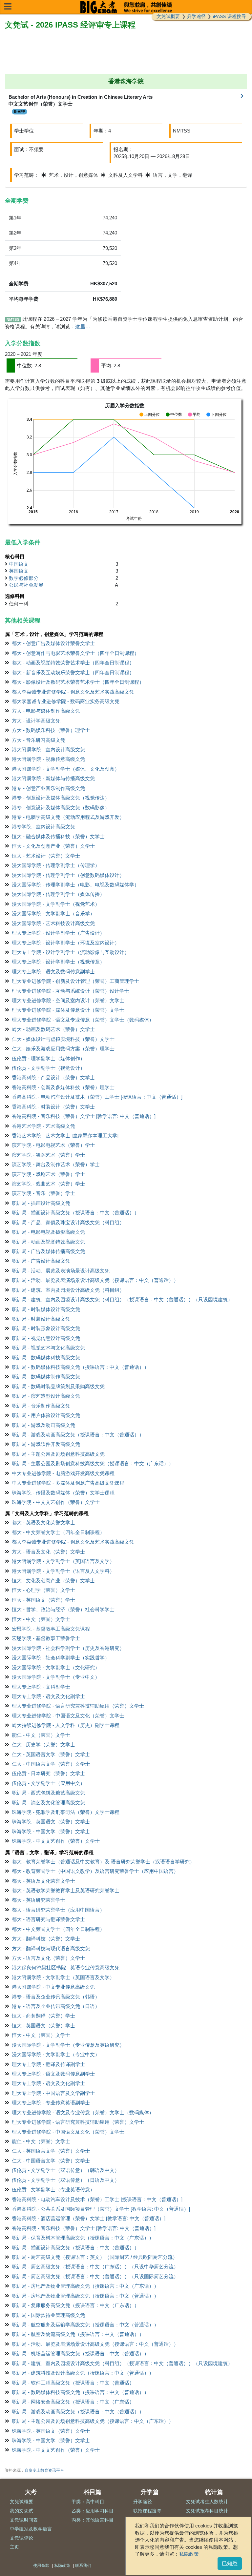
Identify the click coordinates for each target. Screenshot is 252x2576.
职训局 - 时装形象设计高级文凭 (46, 1328)
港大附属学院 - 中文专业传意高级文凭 (53, 1987)
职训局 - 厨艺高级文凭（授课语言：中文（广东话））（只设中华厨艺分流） (95, 2267)
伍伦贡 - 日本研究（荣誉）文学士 (48, 1773)
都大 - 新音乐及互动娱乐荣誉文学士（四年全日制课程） (73, 672)
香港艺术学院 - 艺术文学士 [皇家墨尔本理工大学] (65, 1136)
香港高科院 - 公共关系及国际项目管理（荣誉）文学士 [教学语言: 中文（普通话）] (101, 2209)
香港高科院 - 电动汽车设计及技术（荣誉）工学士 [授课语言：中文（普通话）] (97, 1097)
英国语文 (19, 571)
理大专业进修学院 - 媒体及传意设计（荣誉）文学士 (68, 1010)
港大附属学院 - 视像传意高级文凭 (48, 759)
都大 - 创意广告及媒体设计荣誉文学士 (53, 643)
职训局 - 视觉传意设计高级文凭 (46, 1338)
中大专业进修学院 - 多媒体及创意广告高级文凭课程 (68, 1483)
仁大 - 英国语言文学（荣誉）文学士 (51, 1754)
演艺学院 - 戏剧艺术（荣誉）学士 (48, 1174)
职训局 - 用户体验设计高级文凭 (46, 1415)
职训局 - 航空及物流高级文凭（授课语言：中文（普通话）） (78, 2334)
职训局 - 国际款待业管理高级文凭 (48, 2315)
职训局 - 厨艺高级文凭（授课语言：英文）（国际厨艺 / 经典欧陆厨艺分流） (95, 2257)
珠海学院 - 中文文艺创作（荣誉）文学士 (56, 1502)
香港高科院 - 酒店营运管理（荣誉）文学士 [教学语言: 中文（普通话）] (89, 2218)
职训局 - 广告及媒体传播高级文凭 (48, 1251)
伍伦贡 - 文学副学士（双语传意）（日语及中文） (66, 2180)
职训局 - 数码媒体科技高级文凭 (46, 1358)
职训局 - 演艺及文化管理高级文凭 (48, 1803)
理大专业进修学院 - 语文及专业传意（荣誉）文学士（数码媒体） (83, 1020)
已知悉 (230, 2563)
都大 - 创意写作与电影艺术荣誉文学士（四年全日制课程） (75, 653)
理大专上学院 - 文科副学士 (41, 1687)
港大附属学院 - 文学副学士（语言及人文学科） (63, 1571)
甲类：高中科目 (88, 2502)
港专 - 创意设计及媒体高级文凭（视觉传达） (61, 798)
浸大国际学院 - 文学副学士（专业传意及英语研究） (68, 2045)
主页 (15, 2547)
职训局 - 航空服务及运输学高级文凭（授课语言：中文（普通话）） (85, 2325)
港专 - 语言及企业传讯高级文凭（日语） (56, 2006)
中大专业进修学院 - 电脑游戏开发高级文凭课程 (63, 1473)
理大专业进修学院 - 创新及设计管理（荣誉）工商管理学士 (75, 981)
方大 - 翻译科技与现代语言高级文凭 (51, 1948)
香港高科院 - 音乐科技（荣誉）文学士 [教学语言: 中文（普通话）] (84, 1116)
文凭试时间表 (24, 2520)
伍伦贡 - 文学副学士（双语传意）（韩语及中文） (66, 2170)
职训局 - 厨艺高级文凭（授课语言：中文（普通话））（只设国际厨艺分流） (95, 2276)
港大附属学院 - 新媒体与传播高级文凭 (53, 778)
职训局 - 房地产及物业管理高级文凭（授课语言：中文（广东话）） (85, 2286)
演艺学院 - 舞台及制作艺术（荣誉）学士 (56, 1164)
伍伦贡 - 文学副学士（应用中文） (48, 1783)
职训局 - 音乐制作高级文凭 (41, 1406)
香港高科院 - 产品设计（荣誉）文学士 (53, 1077)
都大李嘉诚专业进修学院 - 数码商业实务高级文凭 (66, 701)
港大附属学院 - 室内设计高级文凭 (48, 750)
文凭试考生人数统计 (207, 2502)
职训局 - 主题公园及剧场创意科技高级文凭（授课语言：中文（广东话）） (93, 1463)
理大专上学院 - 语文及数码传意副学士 (53, 972)
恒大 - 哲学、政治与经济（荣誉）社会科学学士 (63, 1609)
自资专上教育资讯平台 (44, 2470)
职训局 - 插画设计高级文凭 (41, 1203)
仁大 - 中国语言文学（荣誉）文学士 (51, 1764)
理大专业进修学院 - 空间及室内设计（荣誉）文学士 (68, 1000)
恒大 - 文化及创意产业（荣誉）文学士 (53, 846)
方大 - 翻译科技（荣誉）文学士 (46, 1939)
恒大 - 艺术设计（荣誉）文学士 (46, 856)
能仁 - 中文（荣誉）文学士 (41, 1735)
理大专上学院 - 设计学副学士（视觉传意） (58, 962)
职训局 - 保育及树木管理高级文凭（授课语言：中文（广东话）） (83, 2238)
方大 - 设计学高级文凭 (36, 721)
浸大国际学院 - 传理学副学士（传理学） (56, 865)
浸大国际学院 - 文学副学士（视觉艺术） (56, 904)
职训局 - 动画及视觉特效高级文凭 (48, 1242)
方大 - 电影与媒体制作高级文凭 (46, 711)
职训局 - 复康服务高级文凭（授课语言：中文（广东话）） (75, 2305)
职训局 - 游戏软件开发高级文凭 (46, 1444)
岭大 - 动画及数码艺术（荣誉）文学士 (53, 1029)
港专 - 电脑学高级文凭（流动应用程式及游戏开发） (68, 817)
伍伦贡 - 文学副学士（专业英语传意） (53, 2190)
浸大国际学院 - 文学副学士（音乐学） (53, 913)
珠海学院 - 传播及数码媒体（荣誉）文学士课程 (63, 1493)
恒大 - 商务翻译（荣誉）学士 (43, 2016)
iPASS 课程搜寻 (230, 16)
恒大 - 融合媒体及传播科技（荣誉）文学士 (58, 836)
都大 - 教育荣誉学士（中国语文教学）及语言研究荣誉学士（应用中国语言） (95, 1871)
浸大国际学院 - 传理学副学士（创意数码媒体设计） (68, 875)
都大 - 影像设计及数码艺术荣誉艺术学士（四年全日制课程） (78, 682)
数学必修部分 (24, 578)
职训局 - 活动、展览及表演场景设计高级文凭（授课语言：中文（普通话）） (95, 1280)
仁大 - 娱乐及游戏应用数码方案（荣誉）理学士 (63, 1049)
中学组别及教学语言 (31, 2529)
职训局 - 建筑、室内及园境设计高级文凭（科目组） (68, 1290)
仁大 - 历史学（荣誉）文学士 (43, 1744)
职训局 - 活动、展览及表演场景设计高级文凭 (61, 1271)
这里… (83, 326)
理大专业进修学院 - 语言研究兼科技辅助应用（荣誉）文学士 (78, 1706)
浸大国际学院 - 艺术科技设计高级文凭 (53, 923)
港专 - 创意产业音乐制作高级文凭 (48, 788)
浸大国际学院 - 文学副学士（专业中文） (56, 1677)
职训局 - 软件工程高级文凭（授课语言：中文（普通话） (73, 2383)
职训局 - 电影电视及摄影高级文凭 (48, 1232)
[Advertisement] (126, 52)
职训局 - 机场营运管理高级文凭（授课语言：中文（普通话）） (80, 2353)
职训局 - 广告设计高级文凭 (41, 1261)
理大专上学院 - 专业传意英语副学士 (51, 2103)
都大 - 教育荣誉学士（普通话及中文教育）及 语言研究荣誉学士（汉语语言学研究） (103, 1862)
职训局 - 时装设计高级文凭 (41, 1319)
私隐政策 (189, 2554)
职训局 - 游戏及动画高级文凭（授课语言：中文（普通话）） (78, 1435)
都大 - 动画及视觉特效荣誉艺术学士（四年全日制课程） (73, 663)
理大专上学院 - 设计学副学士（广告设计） (58, 933)
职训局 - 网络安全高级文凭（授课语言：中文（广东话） (73, 2402)
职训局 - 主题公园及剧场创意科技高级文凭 (58, 1454)
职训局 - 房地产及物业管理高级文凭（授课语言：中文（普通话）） (85, 2296)
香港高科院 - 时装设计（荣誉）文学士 (53, 1107)
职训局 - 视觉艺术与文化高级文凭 (48, 1348)
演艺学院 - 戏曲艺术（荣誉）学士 (48, 1184)
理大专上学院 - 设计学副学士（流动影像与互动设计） (71, 952)
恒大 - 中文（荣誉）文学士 (41, 1619)
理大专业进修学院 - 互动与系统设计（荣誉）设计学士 (71, 991)
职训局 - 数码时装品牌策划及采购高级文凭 (58, 1386)
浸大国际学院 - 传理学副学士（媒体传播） (58, 894)
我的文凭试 (22, 2511)
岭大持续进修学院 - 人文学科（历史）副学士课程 (66, 1725)
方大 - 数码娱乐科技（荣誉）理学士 (51, 730)
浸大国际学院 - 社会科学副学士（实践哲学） (61, 1658)
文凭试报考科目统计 (207, 2511)
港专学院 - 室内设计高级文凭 (43, 827)
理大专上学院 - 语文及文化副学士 (48, 1696)
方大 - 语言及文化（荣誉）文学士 (48, 1552)
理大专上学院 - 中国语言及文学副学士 (53, 2093)
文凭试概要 (168, 16)
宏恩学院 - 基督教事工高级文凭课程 (51, 1629)
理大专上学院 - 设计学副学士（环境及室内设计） (66, 943)
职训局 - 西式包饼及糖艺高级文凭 (48, 1793)
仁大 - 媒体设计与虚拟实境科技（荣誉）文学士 (63, 1039)
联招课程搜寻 (147, 2511)
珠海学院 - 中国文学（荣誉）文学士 (51, 1831)
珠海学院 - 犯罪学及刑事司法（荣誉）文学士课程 (66, 1812)
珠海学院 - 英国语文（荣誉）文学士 (51, 1822)
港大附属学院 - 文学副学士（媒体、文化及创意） (66, 769)
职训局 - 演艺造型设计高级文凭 (46, 1396)
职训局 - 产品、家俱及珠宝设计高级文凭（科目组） (68, 1222)
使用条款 (41, 2566)
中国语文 (19, 564)
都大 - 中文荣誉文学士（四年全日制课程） (58, 1532)
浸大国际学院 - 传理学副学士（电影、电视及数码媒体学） (75, 885)
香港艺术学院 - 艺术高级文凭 (43, 1126)
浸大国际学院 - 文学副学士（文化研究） (56, 1667)
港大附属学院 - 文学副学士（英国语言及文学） (63, 1561)
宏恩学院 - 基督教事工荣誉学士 (46, 1638)
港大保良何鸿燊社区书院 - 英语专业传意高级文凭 (66, 1967)
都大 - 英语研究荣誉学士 (39, 1900)
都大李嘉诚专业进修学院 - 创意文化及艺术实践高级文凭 (73, 692)
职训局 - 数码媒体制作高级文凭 (46, 1377)
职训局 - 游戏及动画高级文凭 (43, 1425)
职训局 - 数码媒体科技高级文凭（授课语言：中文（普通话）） (80, 1367)
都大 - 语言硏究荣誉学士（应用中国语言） (58, 1910)
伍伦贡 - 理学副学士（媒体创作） (48, 1058)
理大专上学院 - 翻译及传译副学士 (48, 2064)
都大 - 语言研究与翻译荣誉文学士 (48, 1919)
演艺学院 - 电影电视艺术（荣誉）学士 (53, 1145)
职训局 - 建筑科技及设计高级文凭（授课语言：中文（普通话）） (83, 2373)
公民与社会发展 (26, 585)
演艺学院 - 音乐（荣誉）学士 (43, 1193)
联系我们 (83, 2566)
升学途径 (196, 16)
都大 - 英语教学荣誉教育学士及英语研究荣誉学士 (66, 1890)
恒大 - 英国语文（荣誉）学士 (43, 1600)
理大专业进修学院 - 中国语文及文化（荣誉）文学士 (68, 1716)
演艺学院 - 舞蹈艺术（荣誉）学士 (48, 1155)
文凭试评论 (22, 2538)
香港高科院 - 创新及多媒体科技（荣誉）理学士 (63, 1087)
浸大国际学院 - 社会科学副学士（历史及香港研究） (68, 1648)
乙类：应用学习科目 (93, 2511)
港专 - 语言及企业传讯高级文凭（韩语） (56, 1997)
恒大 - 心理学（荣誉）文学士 (43, 1590)
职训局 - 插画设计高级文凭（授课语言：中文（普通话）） (75, 1213)
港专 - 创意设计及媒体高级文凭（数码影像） (61, 808)
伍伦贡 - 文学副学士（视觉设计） (48, 1068)
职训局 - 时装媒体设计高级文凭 (46, 1309)
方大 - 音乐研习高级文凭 (39, 740)
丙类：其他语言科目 (93, 2520)
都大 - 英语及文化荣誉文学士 (43, 1522)
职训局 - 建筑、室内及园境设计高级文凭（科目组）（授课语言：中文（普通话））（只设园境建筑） (122, 1299)
